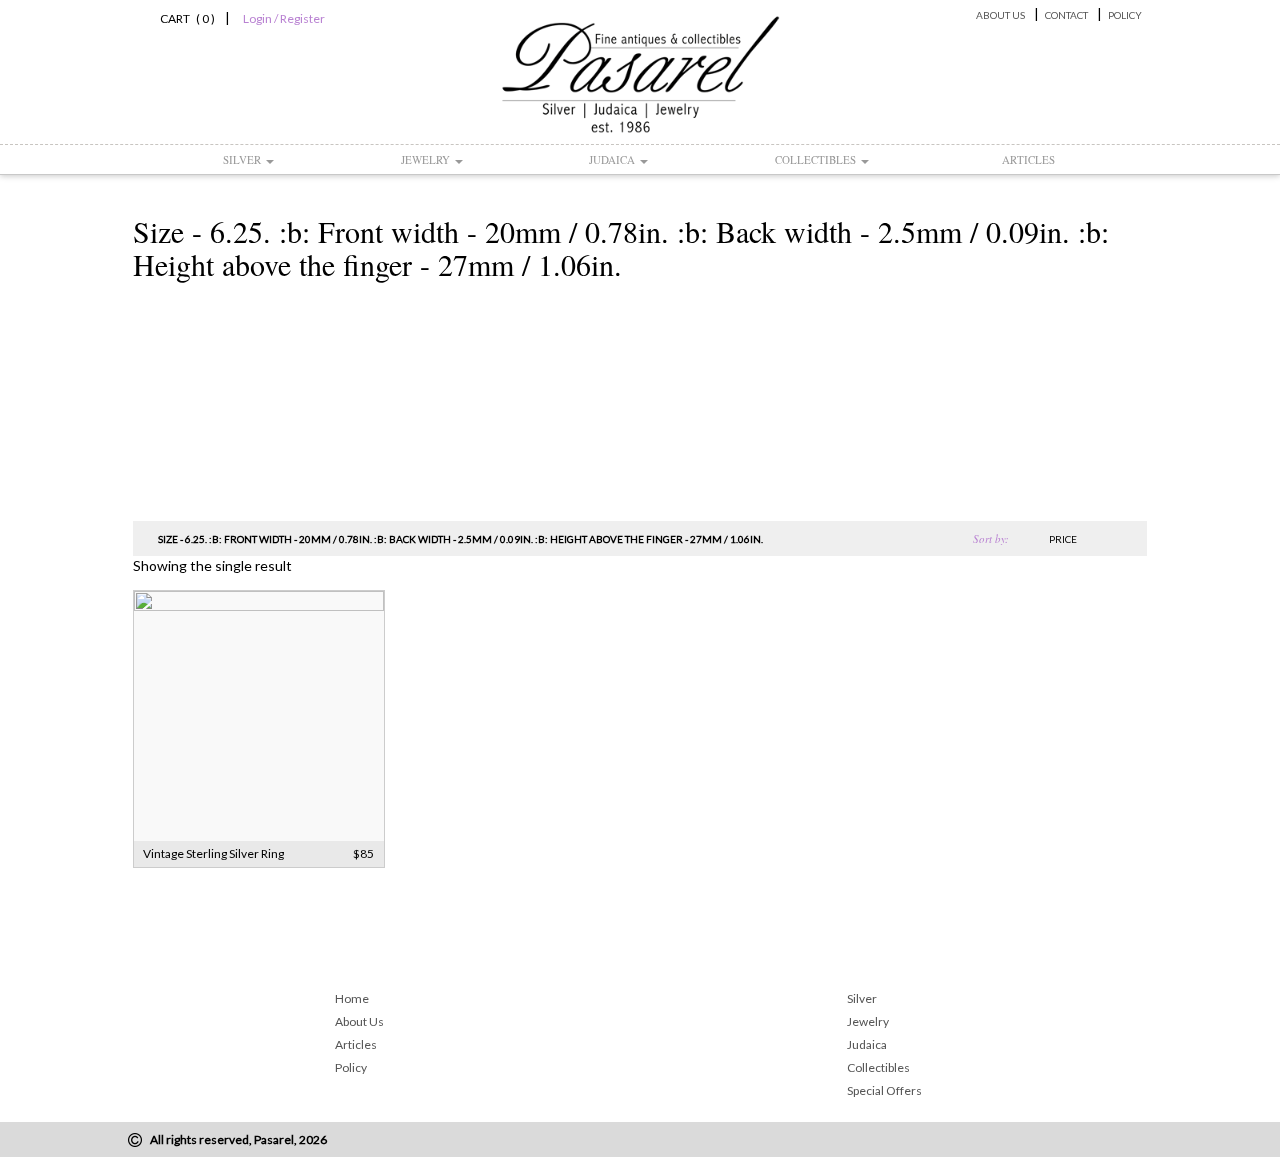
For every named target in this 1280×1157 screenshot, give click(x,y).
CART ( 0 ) (184, 18)
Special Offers (884, 1090)
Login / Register (284, 18)
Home (352, 998)
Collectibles (817, 159)
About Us (1000, 15)
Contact (1066, 15)
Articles (1028, 159)
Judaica (613, 159)
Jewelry (427, 159)
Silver (243, 159)
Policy (1125, 15)
